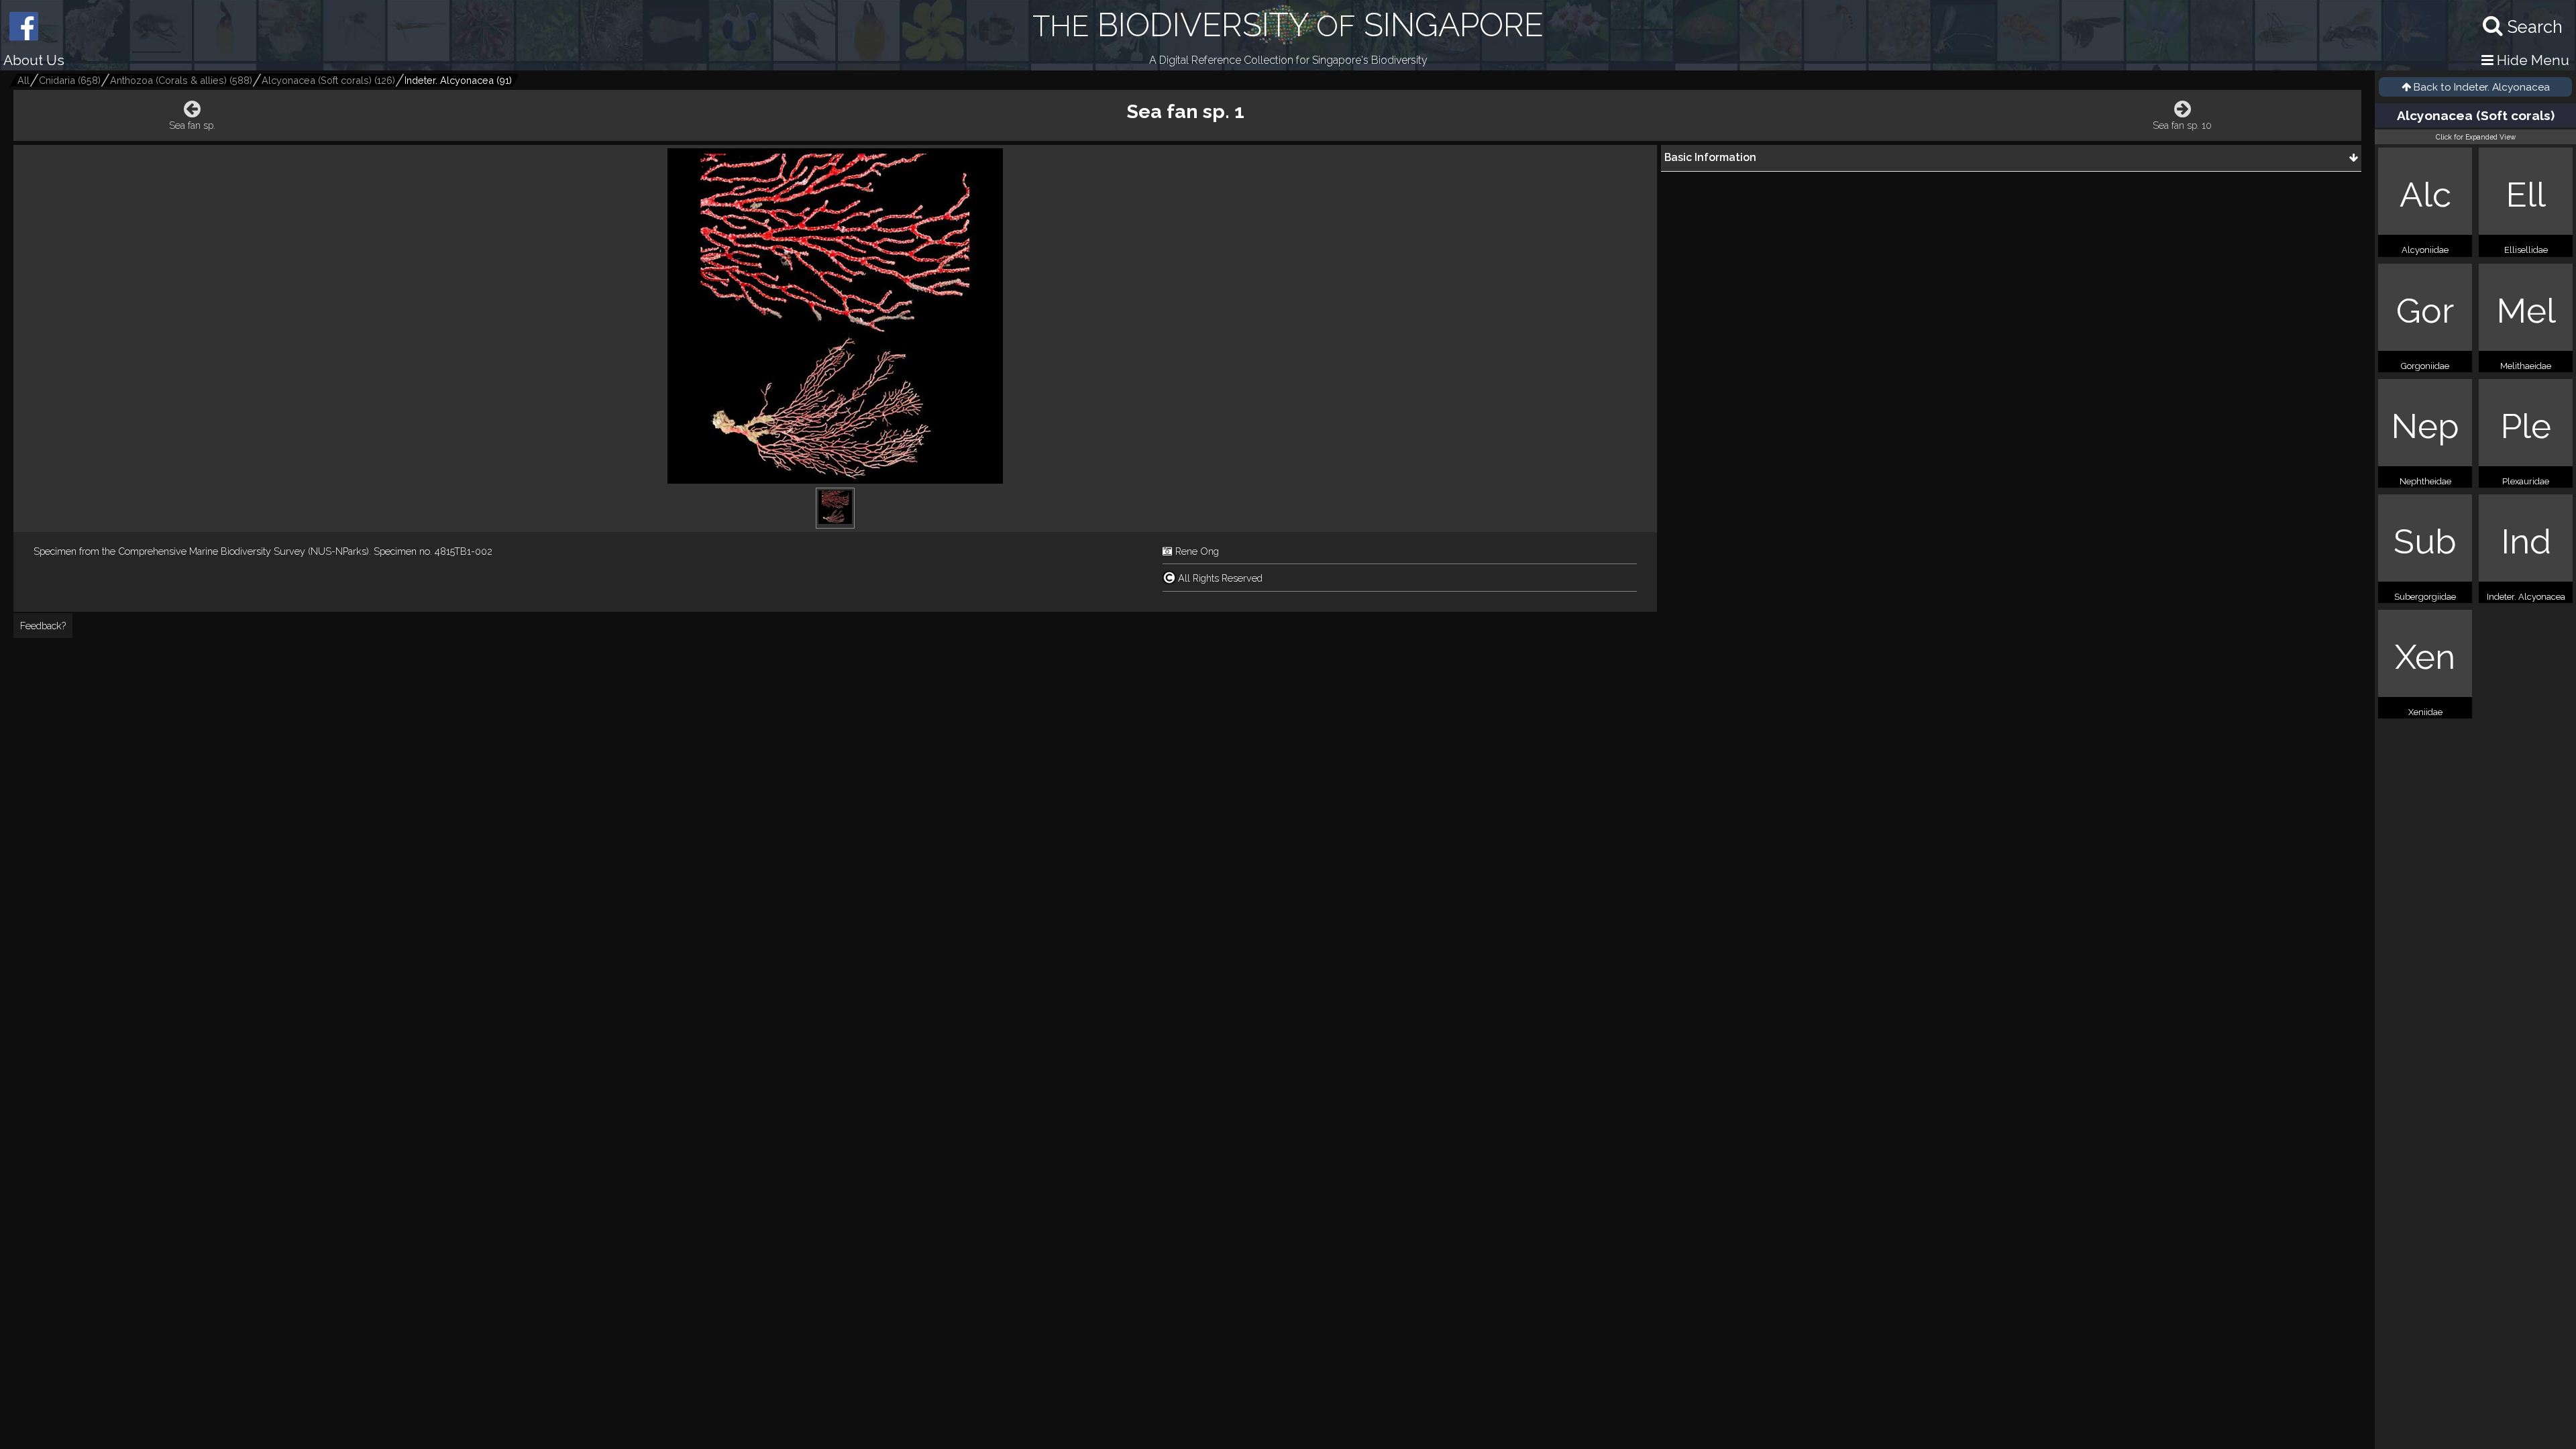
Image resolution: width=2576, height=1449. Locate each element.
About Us (34, 60)
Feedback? (43, 626)
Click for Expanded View (2476, 137)
